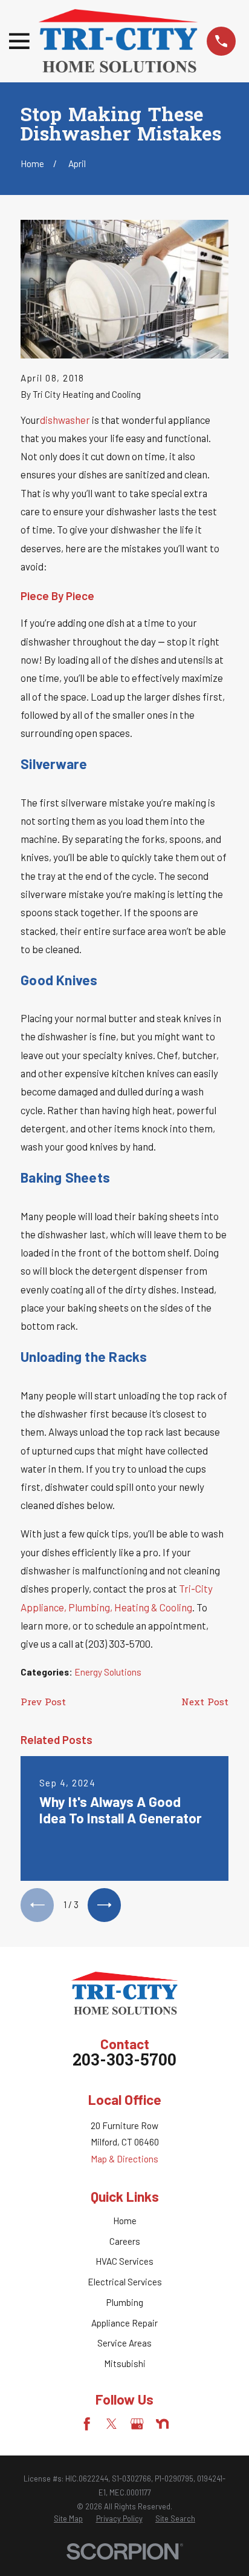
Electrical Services (125, 2282)
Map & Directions (124, 2159)
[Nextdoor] (162, 2424)
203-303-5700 (124, 2062)
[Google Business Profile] (137, 2424)
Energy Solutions (108, 1672)
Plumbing (125, 2302)
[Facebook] (87, 2424)
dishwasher (65, 420)
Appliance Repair (124, 2323)
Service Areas (124, 2343)
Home (125, 2221)
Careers (125, 2241)
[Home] (118, 41)
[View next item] (104, 1905)
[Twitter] (112, 2424)
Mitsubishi (125, 2363)
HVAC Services (124, 2261)
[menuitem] (68, 2519)
